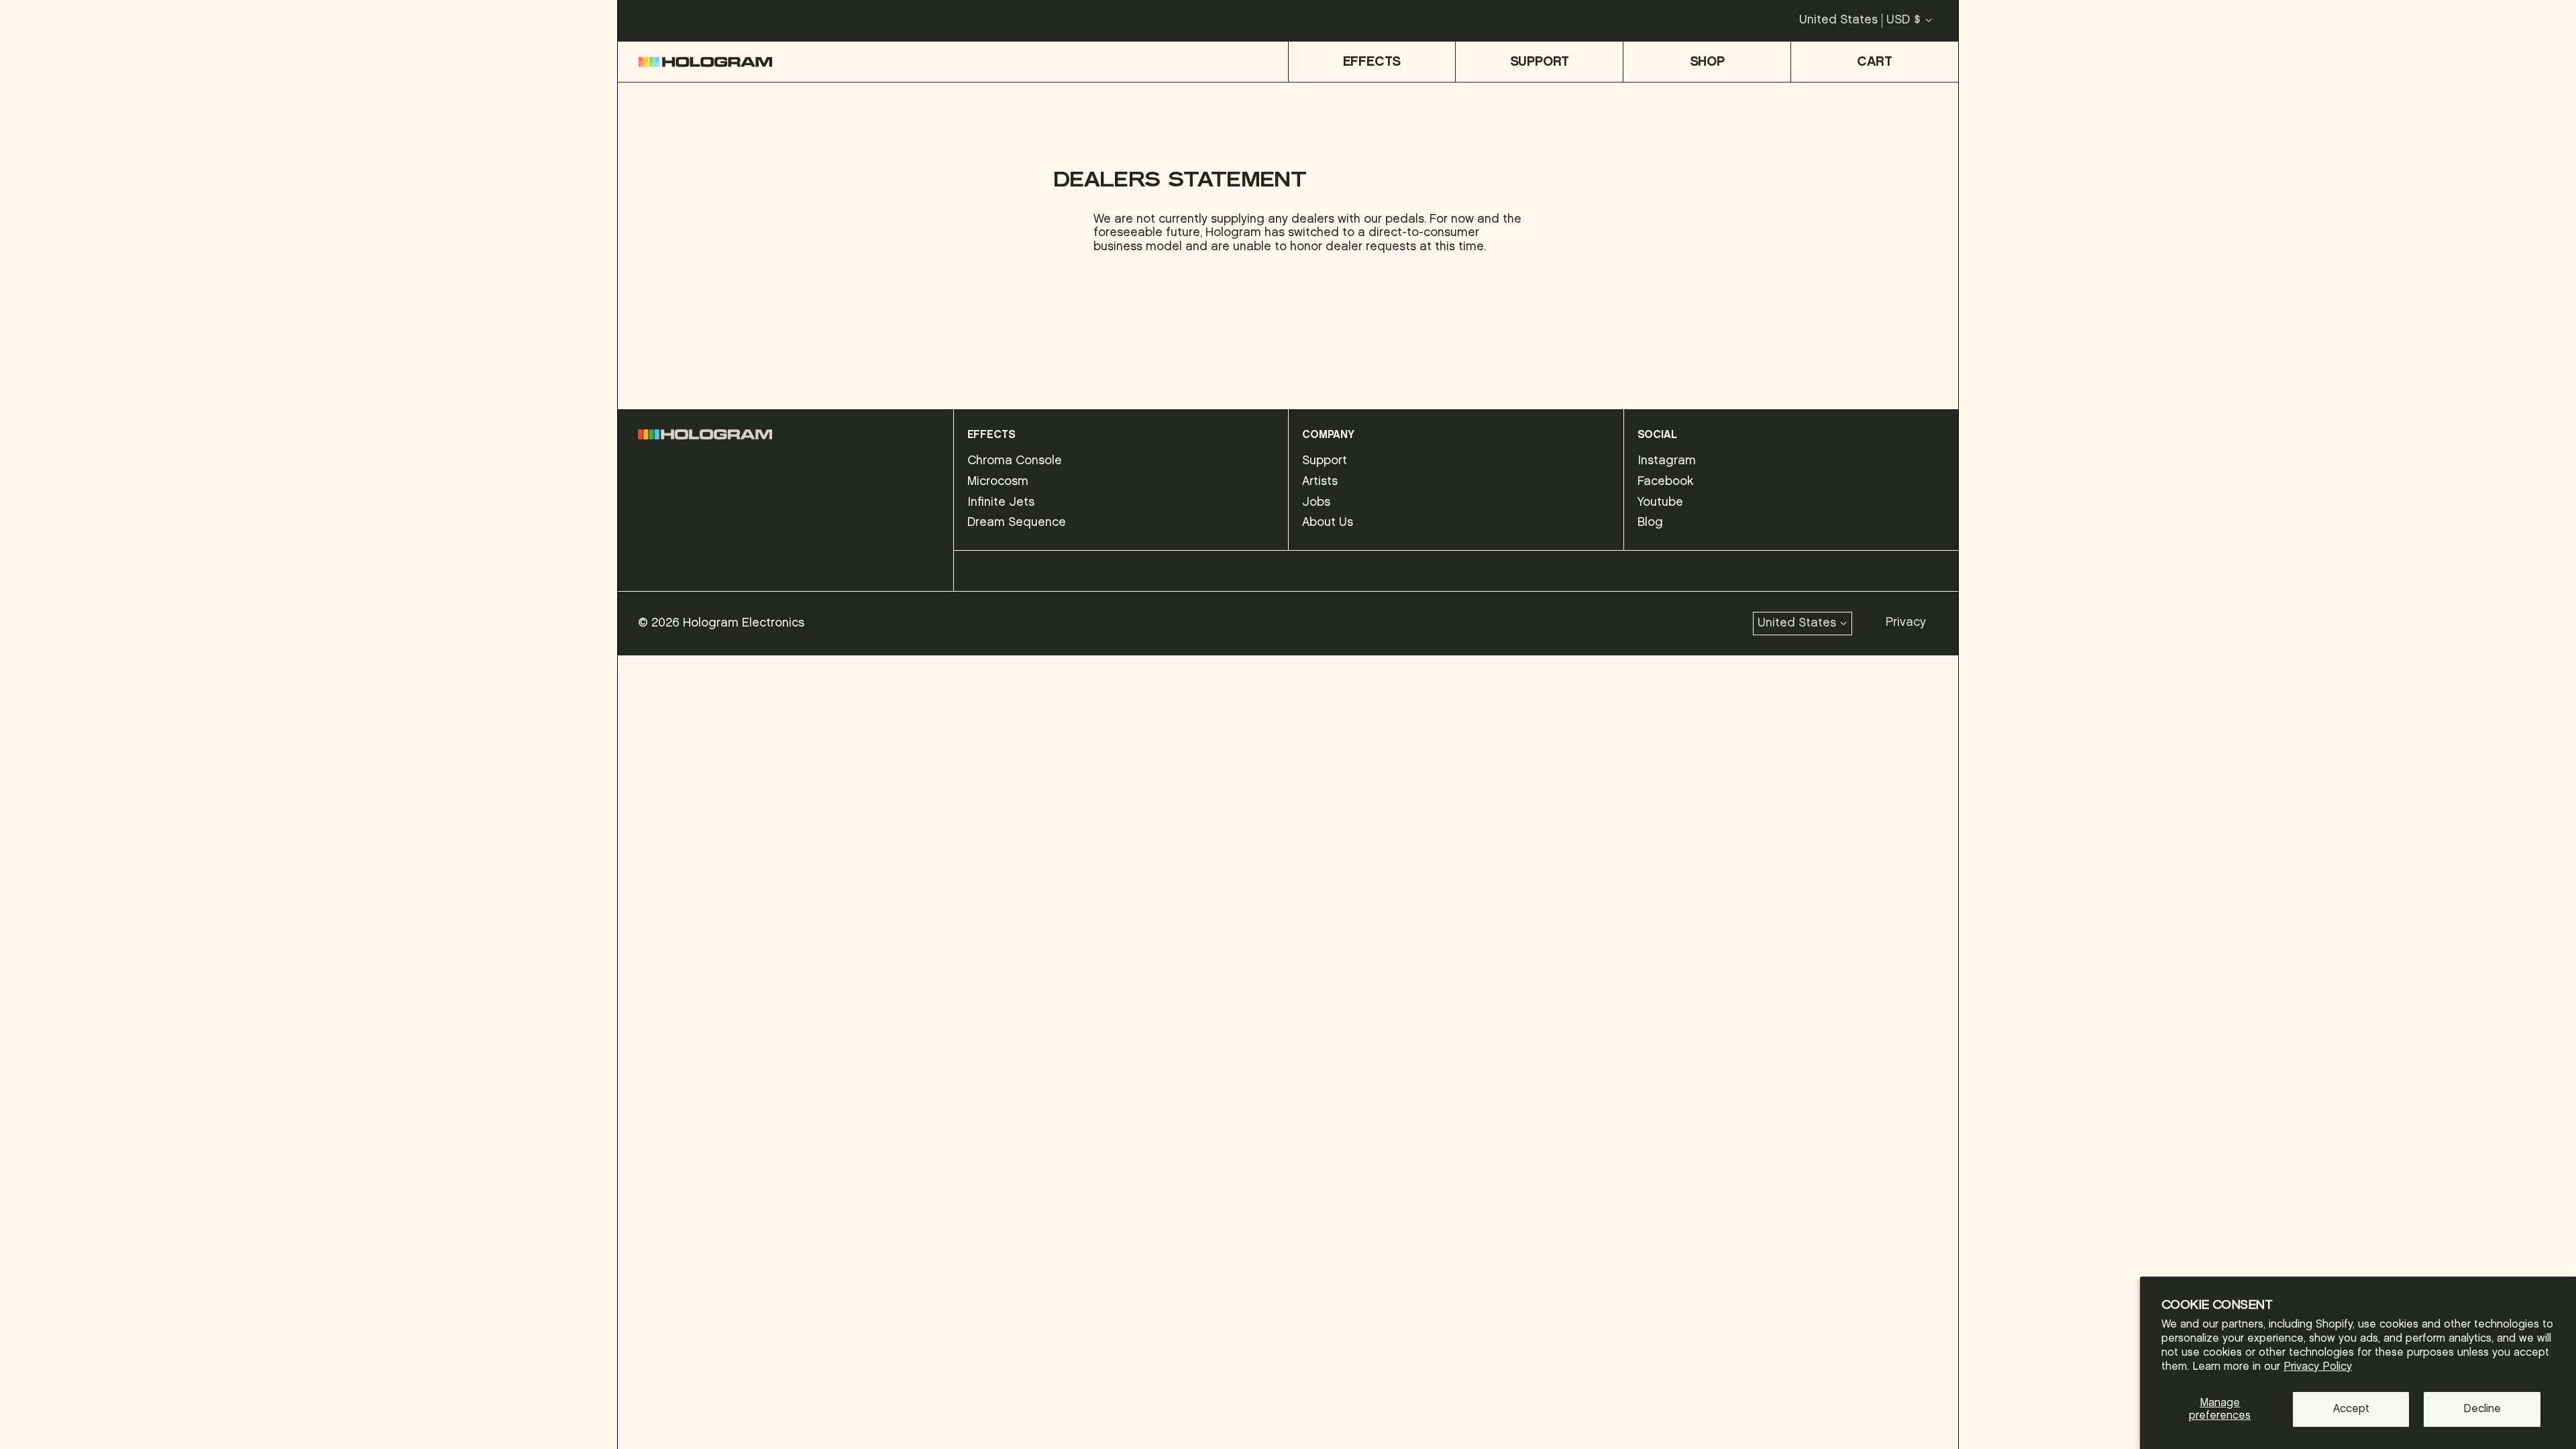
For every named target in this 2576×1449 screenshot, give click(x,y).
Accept (2351, 1409)
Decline (2482, 1409)
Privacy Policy (2318, 1367)
